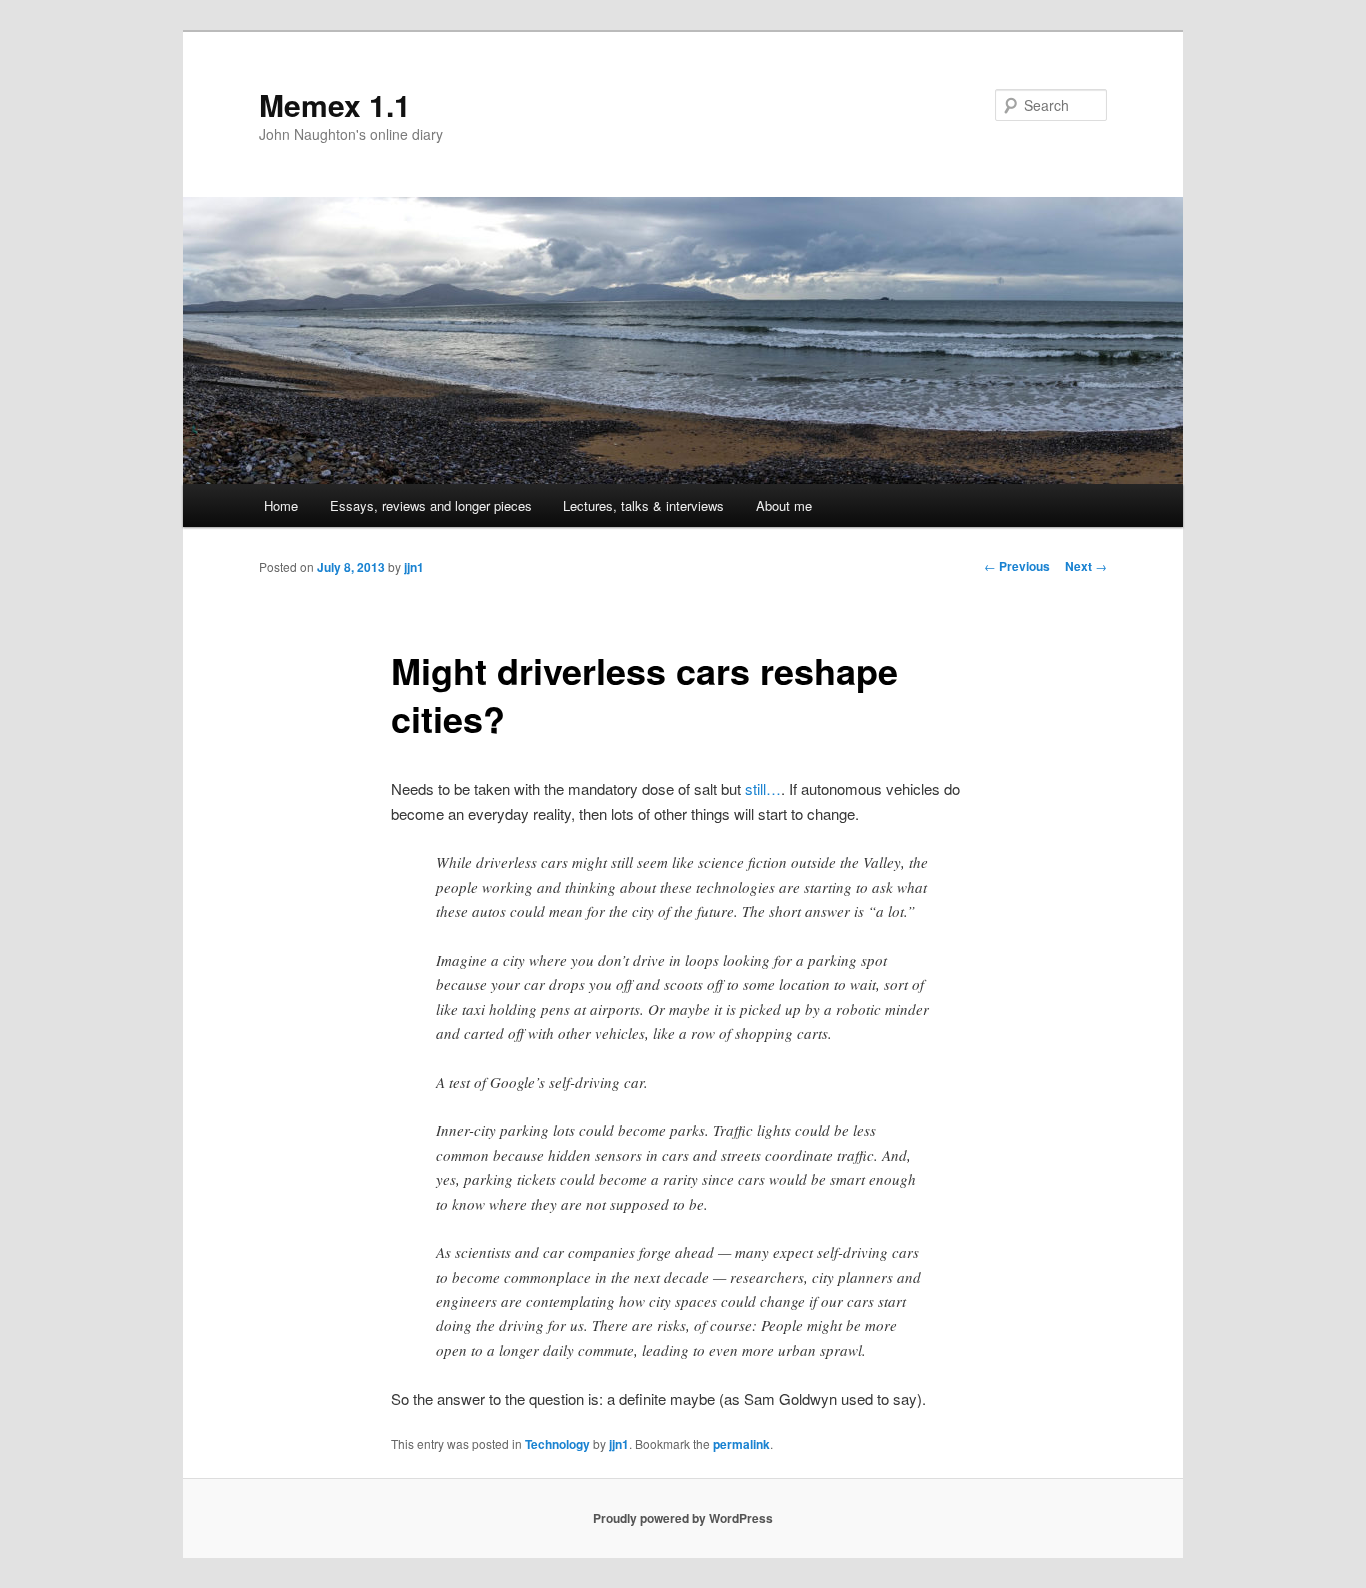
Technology (557, 1444)
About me (784, 505)
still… (763, 788)
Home (281, 505)
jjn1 (414, 567)
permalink (741, 1444)
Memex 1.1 (335, 104)
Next (1086, 566)
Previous (1017, 566)
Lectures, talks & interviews (643, 505)
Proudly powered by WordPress (683, 1518)
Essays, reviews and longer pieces (431, 505)
